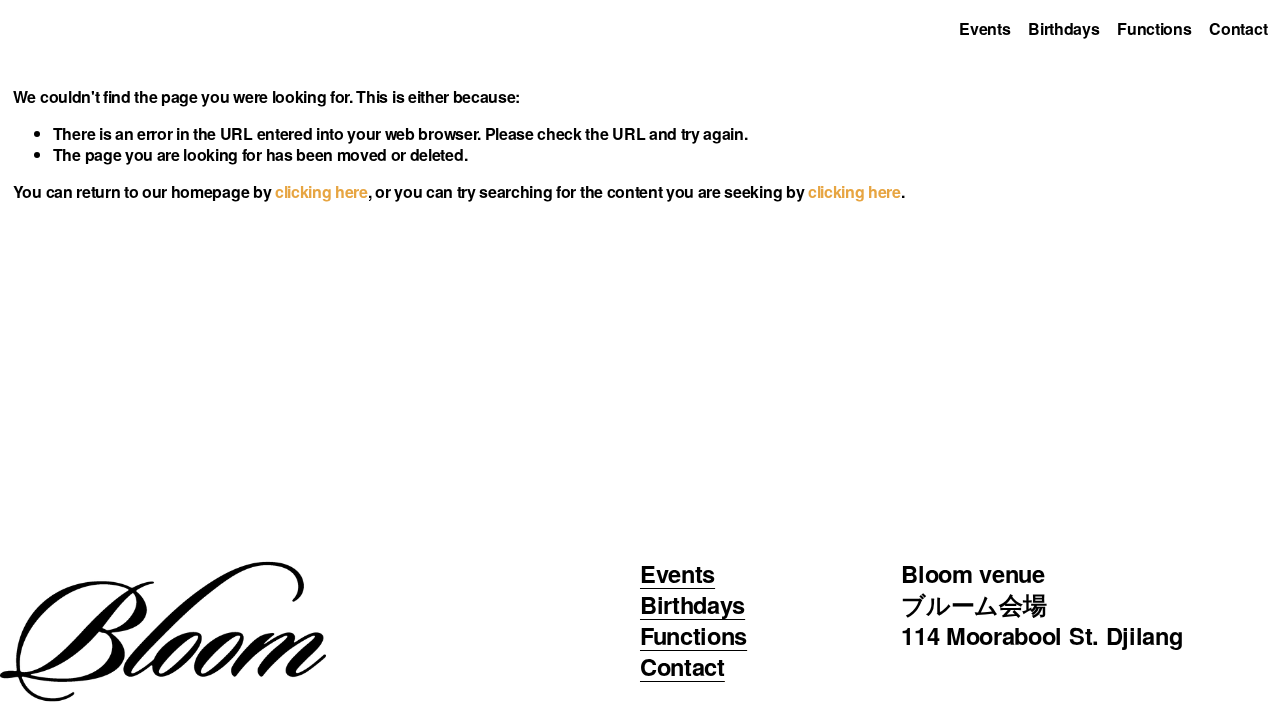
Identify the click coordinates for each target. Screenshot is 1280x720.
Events (984, 28)
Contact (1238, 28)
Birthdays (1063, 28)
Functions (1154, 28)
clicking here (321, 191)
